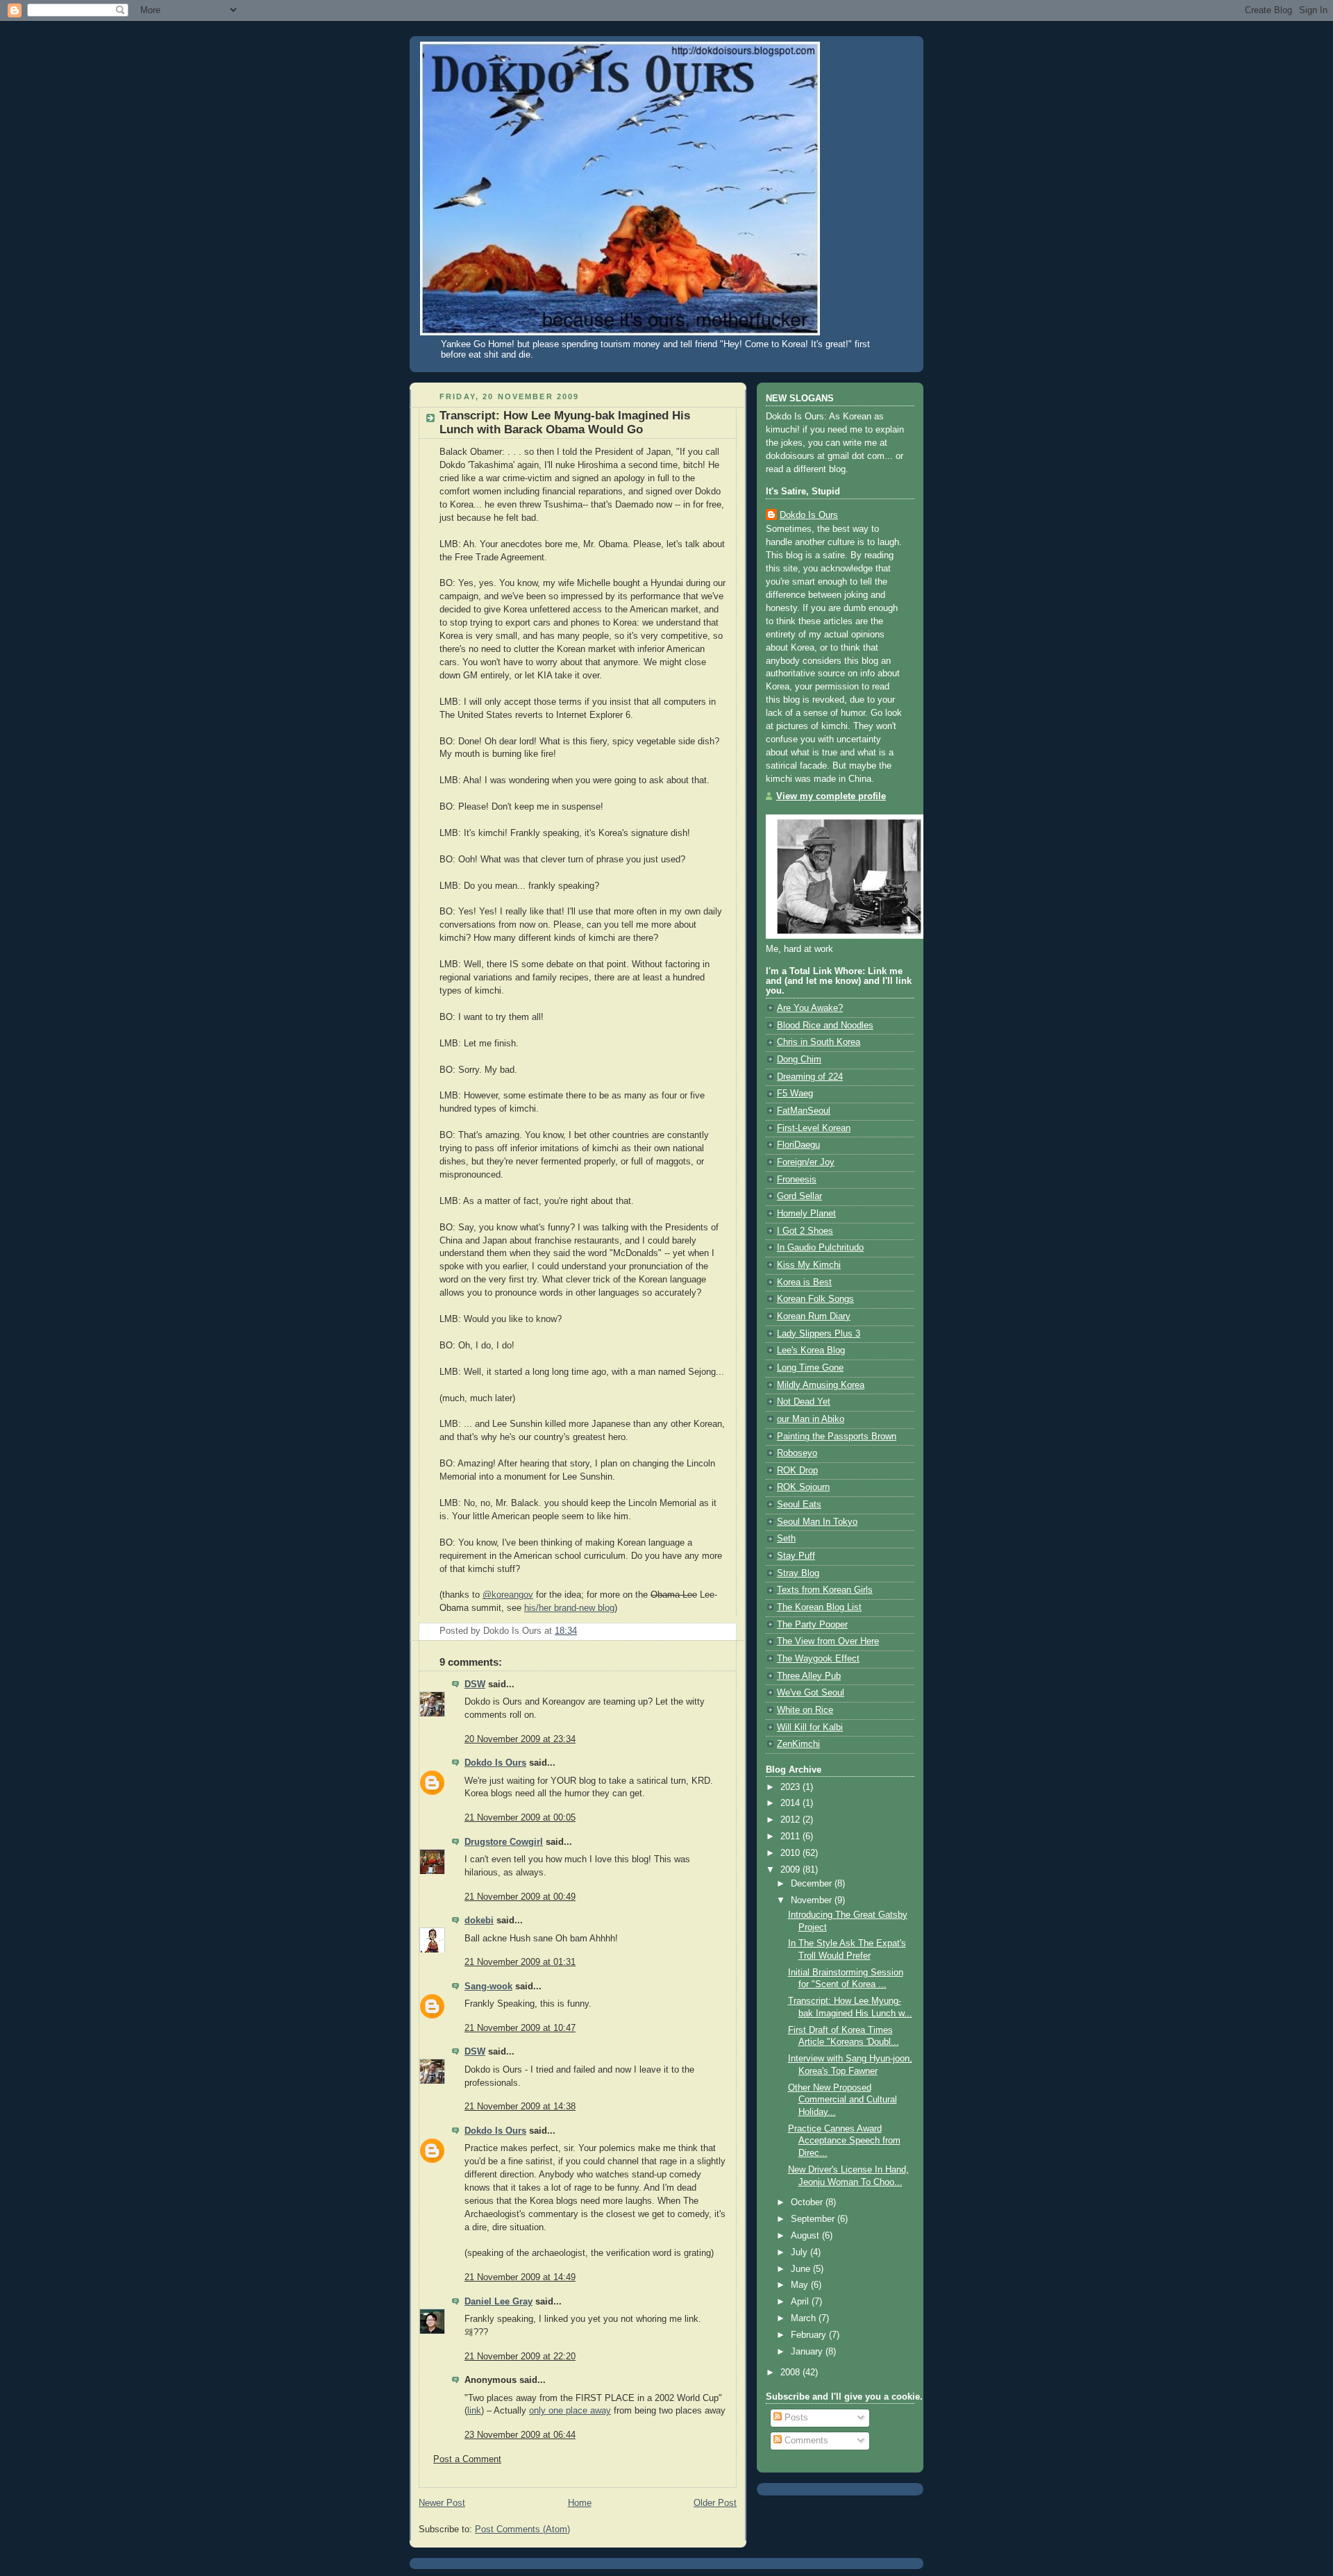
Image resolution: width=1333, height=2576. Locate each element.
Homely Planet (806, 1214)
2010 (791, 1853)
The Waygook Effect (818, 1659)
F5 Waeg (795, 1094)
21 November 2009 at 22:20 (520, 2357)
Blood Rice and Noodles (825, 1026)
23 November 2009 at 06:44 (520, 2435)
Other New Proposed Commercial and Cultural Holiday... (842, 2100)
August (806, 2236)
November (813, 1900)
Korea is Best (804, 1282)
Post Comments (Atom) (522, 2529)
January (808, 2352)
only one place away (570, 2411)
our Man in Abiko (811, 1419)
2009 (791, 1870)
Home (580, 2503)
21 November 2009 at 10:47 (520, 2028)
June (802, 2269)
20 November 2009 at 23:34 (520, 1739)
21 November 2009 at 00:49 (520, 1897)
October (808, 2202)
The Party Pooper (812, 1625)
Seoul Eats (799, 1505)
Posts (795, 2418)
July (800, 2252)
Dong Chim (799, 1060)
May (801, 2285)
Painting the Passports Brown (837, 1437)
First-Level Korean (814, 1128)
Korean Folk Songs (815, 1299)
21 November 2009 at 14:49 (520, 2277)
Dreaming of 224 (810, 1077)
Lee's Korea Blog (811, 1350)
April (801, 2302)
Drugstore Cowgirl (504, 1842)
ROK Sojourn (803, 1487)
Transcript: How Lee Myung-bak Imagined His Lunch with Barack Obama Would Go (565, 423)
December (813, 1884)
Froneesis (797, 1180)
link (474, 2411)
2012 (791, 1820)
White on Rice (805, 1710)
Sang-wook (488, 1987)
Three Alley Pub (809, 1676)
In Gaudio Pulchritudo (820, 1248)
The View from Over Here (828, 1641)
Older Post (715, 2503)
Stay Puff (796, 1556)
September (814, 2219)
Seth (786, 1539)
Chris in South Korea (819, 1042)
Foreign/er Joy (806, 1162)
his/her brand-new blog (569, 1608)
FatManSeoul (804, 1111)
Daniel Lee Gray (498, 2302)
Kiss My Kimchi (809, 1265)
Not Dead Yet (804, 1402)
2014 (791, 1803)
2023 (791, 1787)
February (810, 2335)
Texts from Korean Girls (825, 1590)
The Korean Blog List (819, 1607)
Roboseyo (797, 1453)
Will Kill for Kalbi (810, 1728)
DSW (475, 1684)
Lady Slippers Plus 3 (819, 1334)
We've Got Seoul (811, 1693)
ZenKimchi (798, 1744)
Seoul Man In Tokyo (817, 1522)
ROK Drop (797, 1471)
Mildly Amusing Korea (821, 1385)
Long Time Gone (810, 1368)
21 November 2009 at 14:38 (520, 2107)
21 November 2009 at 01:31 (520, 1962)
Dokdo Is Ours (495, 1763)
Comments (805, 2441)
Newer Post (442, 2503)
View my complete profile (831, 796)
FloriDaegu (798, 1145)
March (805, 2318)
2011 (791, 1837)
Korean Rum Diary (814, 1316)
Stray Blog (798, 1573)
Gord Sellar (799, 1196)
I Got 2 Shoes (805, 1231)
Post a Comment (467, 2459)
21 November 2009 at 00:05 (520, 1818)
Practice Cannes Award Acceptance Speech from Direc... (844, 2141)
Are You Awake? (810, 1008)
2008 (791, 2373)
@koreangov (508, 1595)
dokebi (479, 1921)
